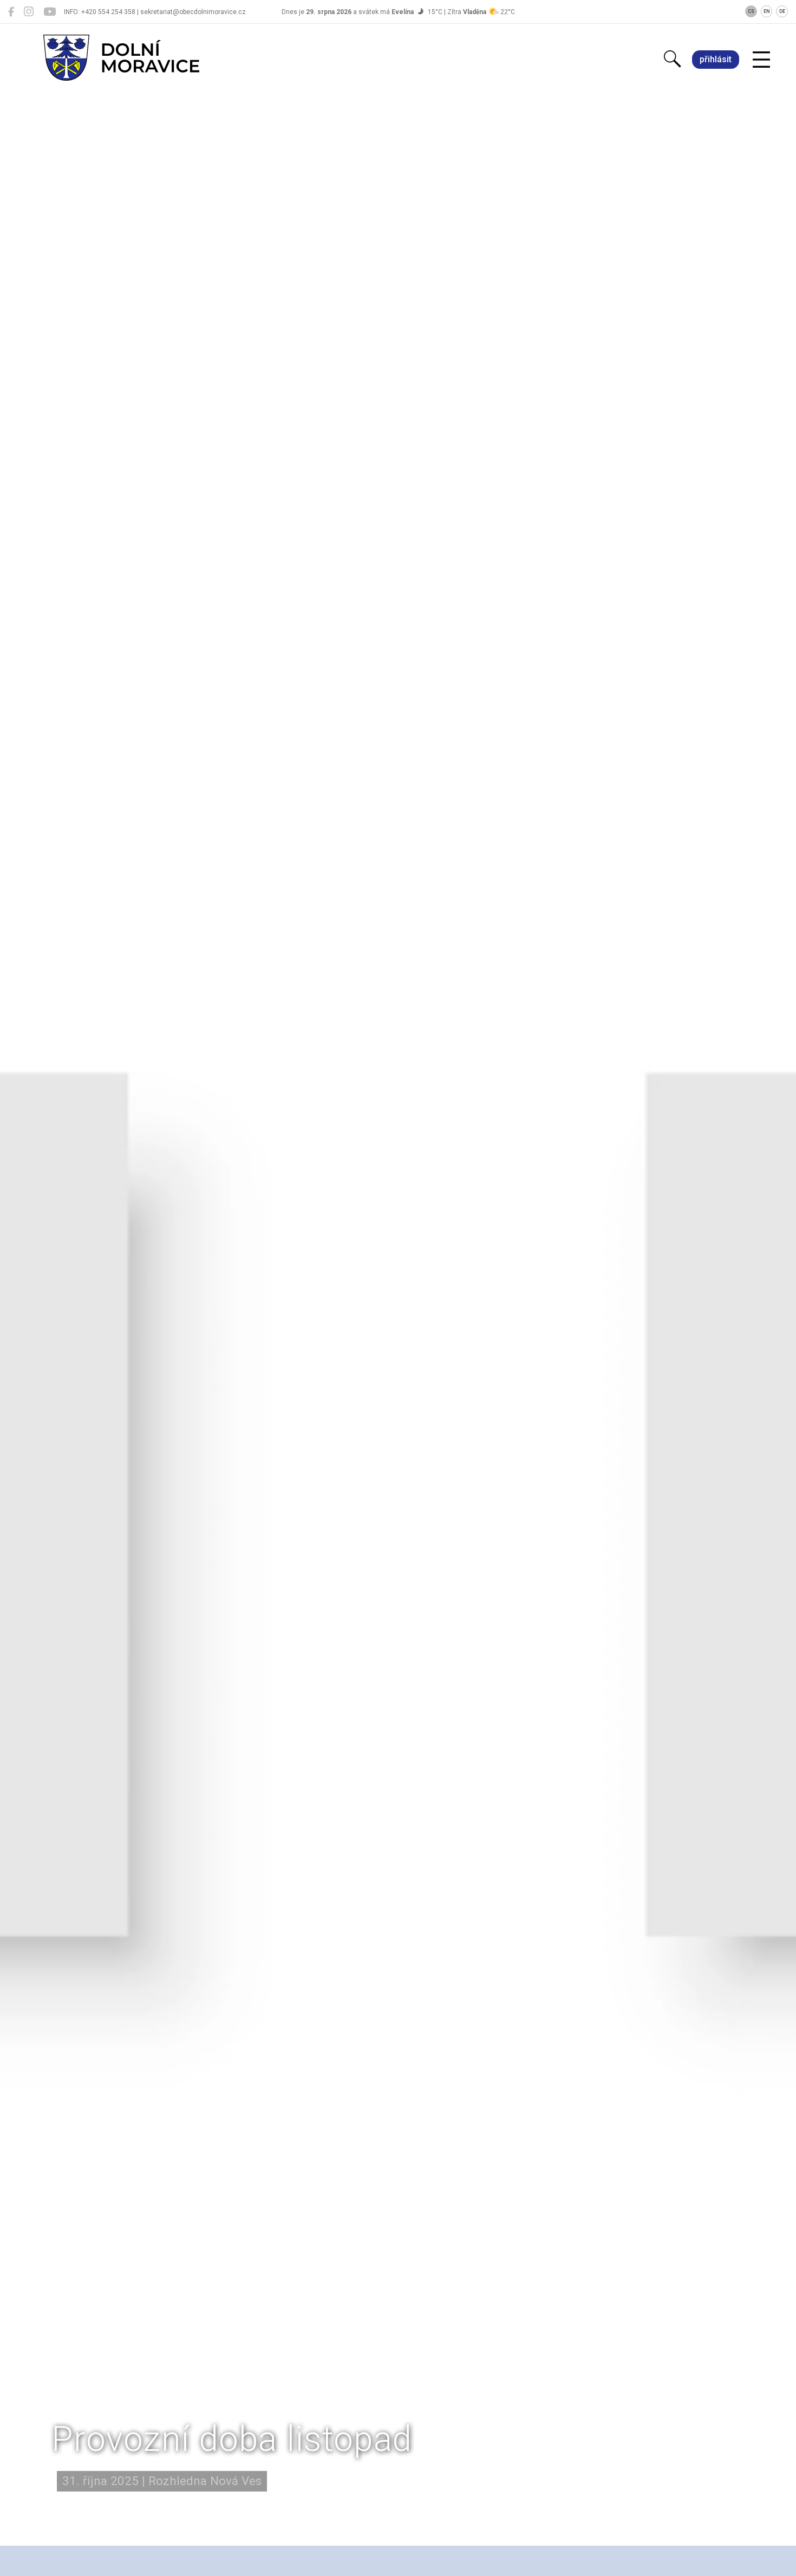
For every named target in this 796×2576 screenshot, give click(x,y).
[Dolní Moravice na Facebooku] (11, 12)
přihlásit (716, 59)
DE (782, 11)
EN (767, 11)
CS (751, 11)
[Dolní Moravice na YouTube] (50, 12)
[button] (398, 2485)
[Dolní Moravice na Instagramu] (29, 12)
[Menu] (761, 60)
